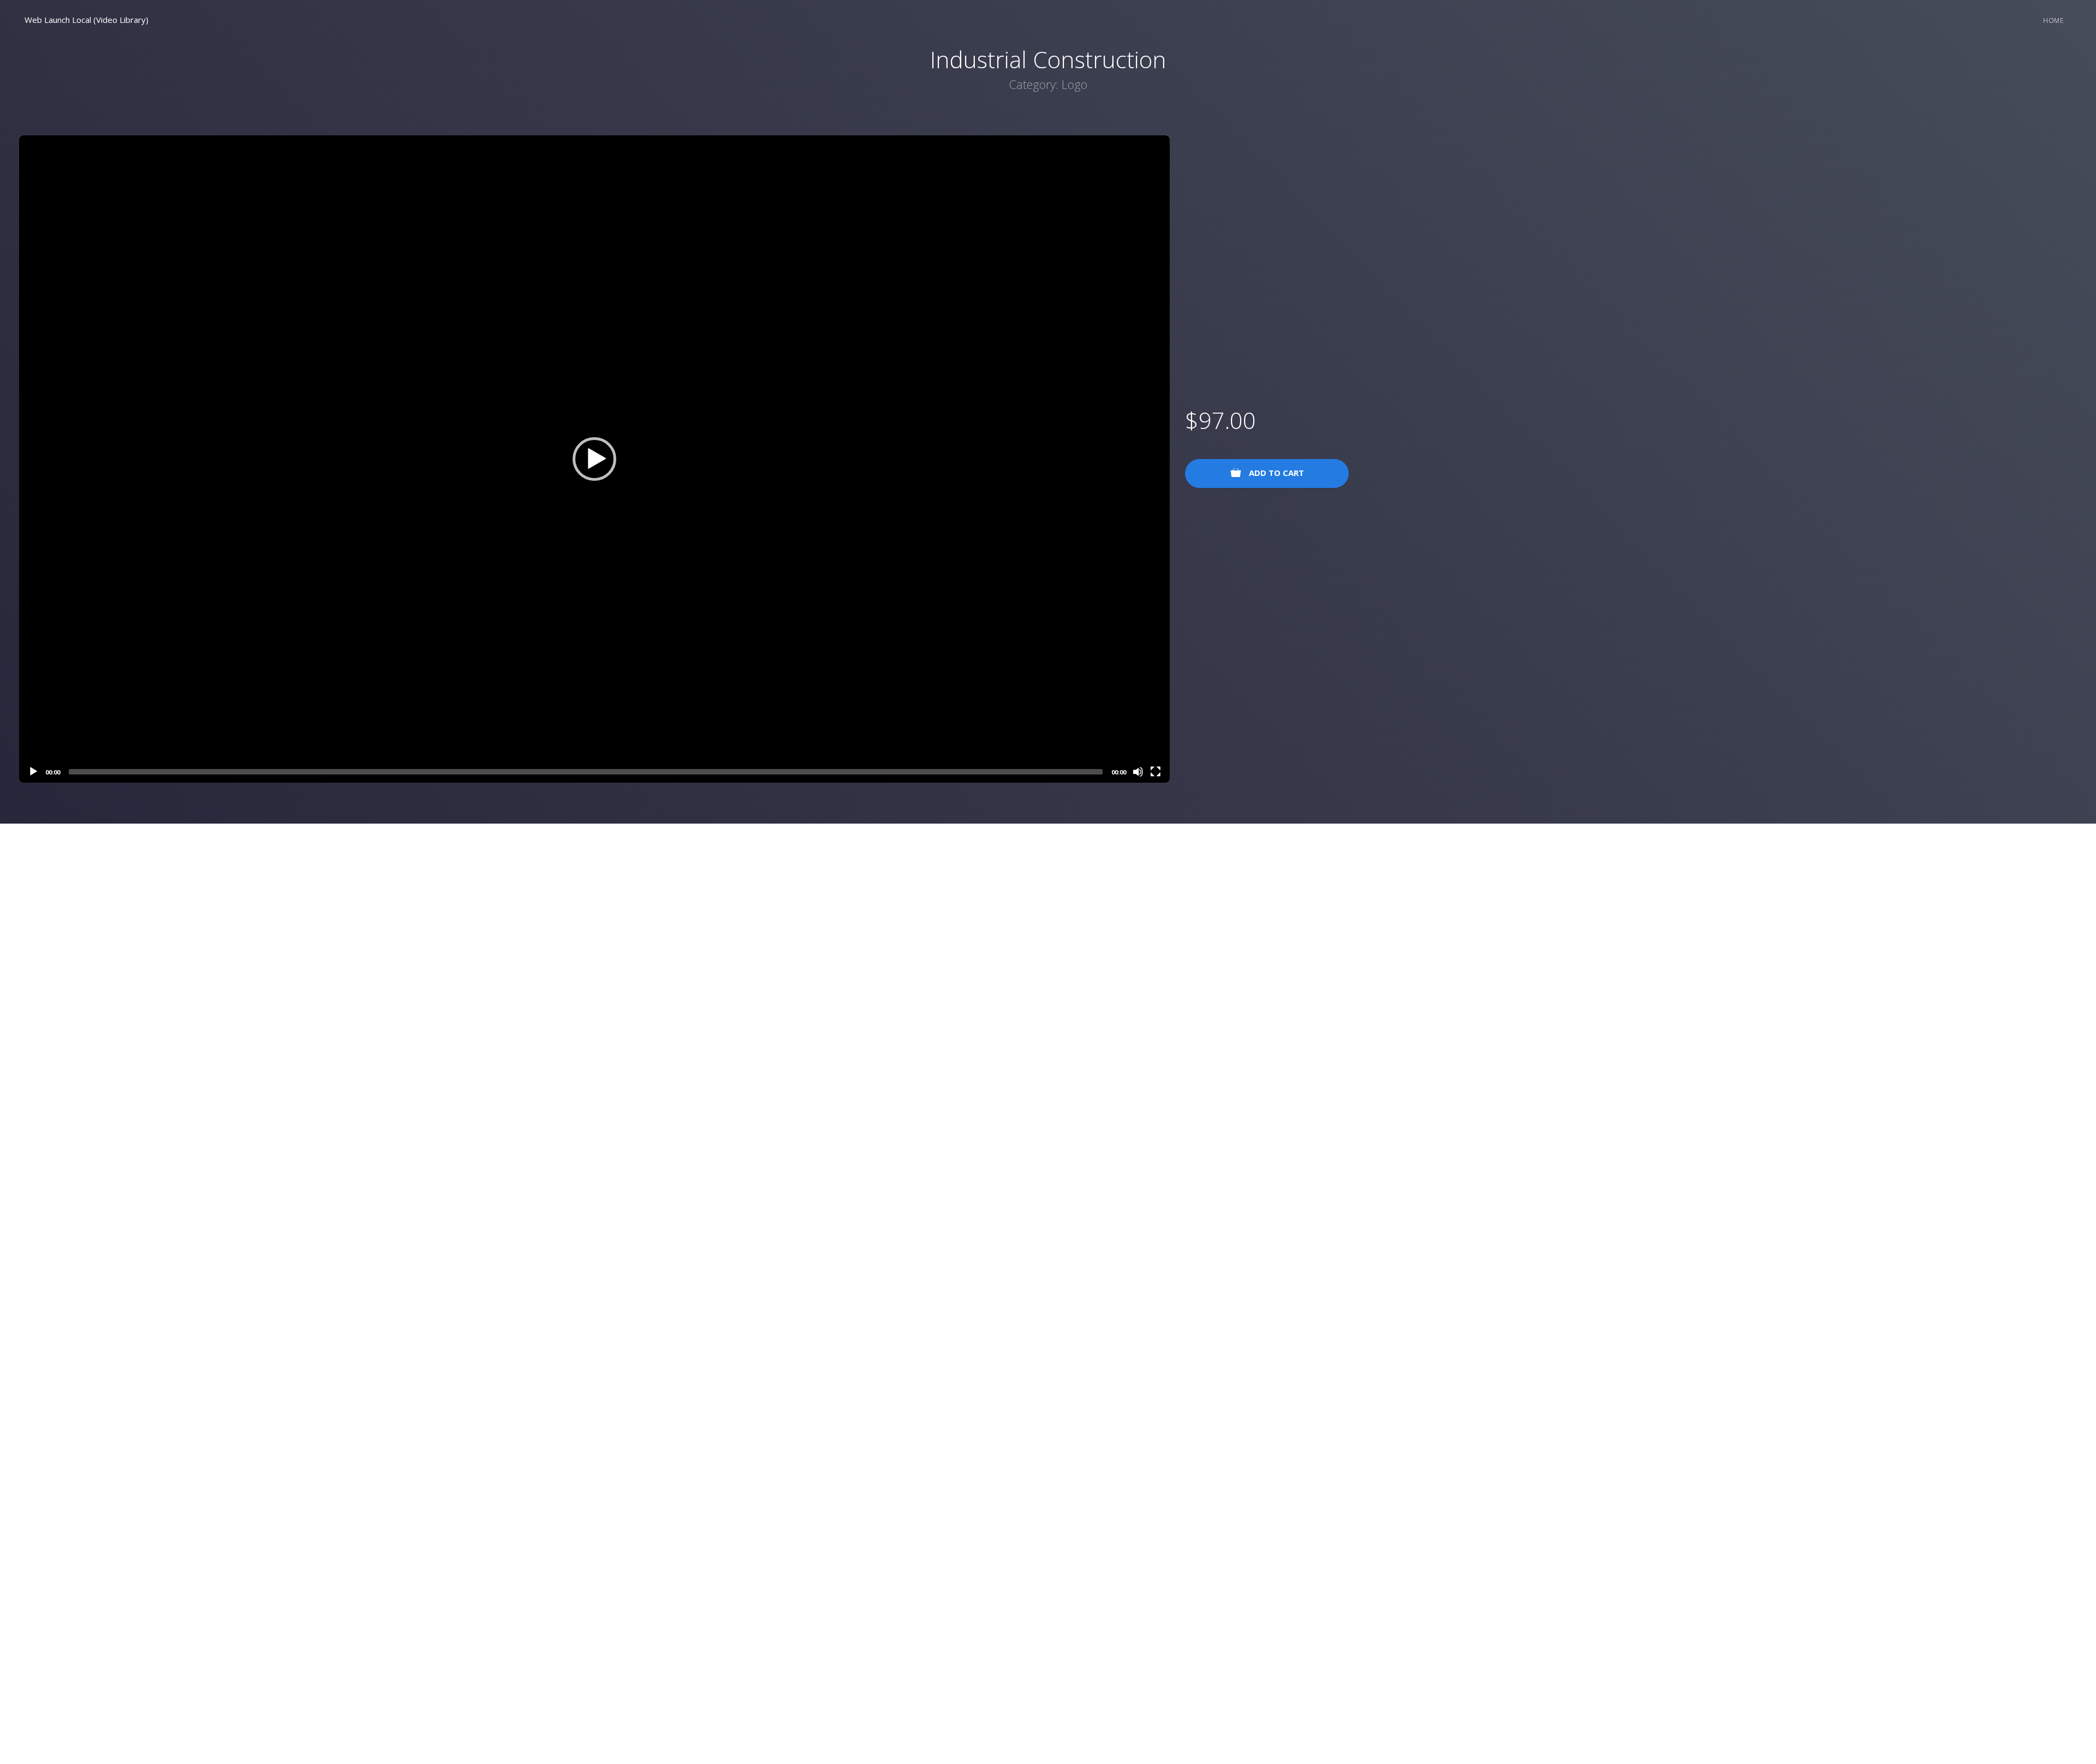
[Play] (33, 772)
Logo (1074, 84)
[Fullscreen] (1156, 772)
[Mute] (1138, 772)
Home (2053, 20)
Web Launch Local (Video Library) (87, 20)
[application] (594, 459)
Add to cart (1275, 473)
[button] (594, 459)
